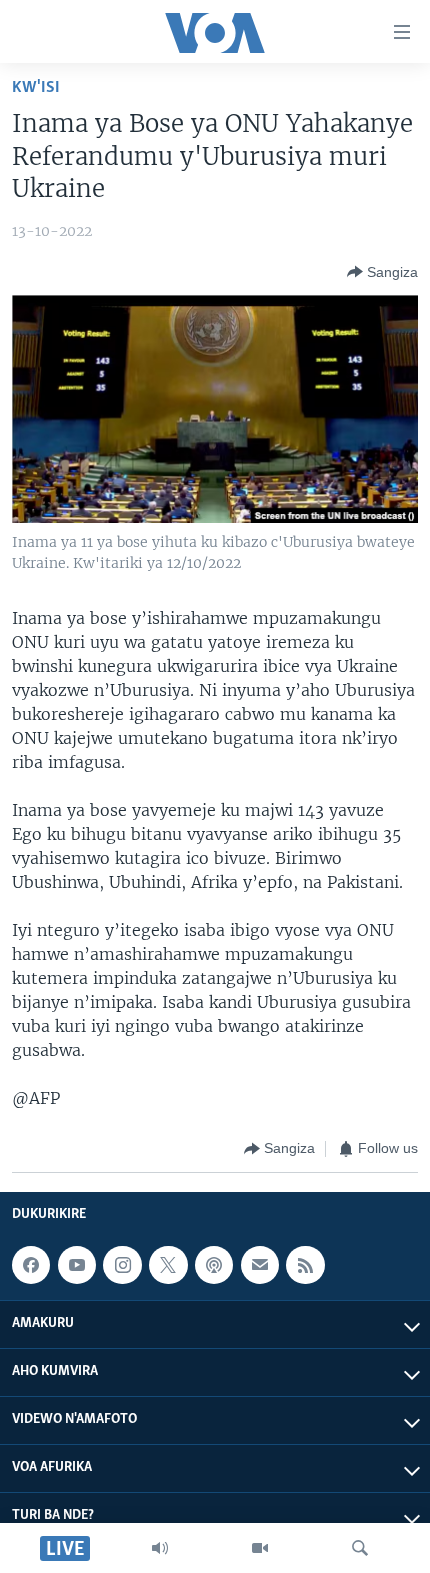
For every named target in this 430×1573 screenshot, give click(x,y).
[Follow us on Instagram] (122, 1265)
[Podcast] (214, 1265)
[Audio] (160, 1548)
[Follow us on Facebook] (31, 1265)
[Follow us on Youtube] (77, 1265)
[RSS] (305, 1265)
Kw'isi (36, 87)
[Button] (382, 272)
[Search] (360, 1548)
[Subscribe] (260, 1265)
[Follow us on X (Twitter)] (168, 1265)
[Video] (260, 1548)
